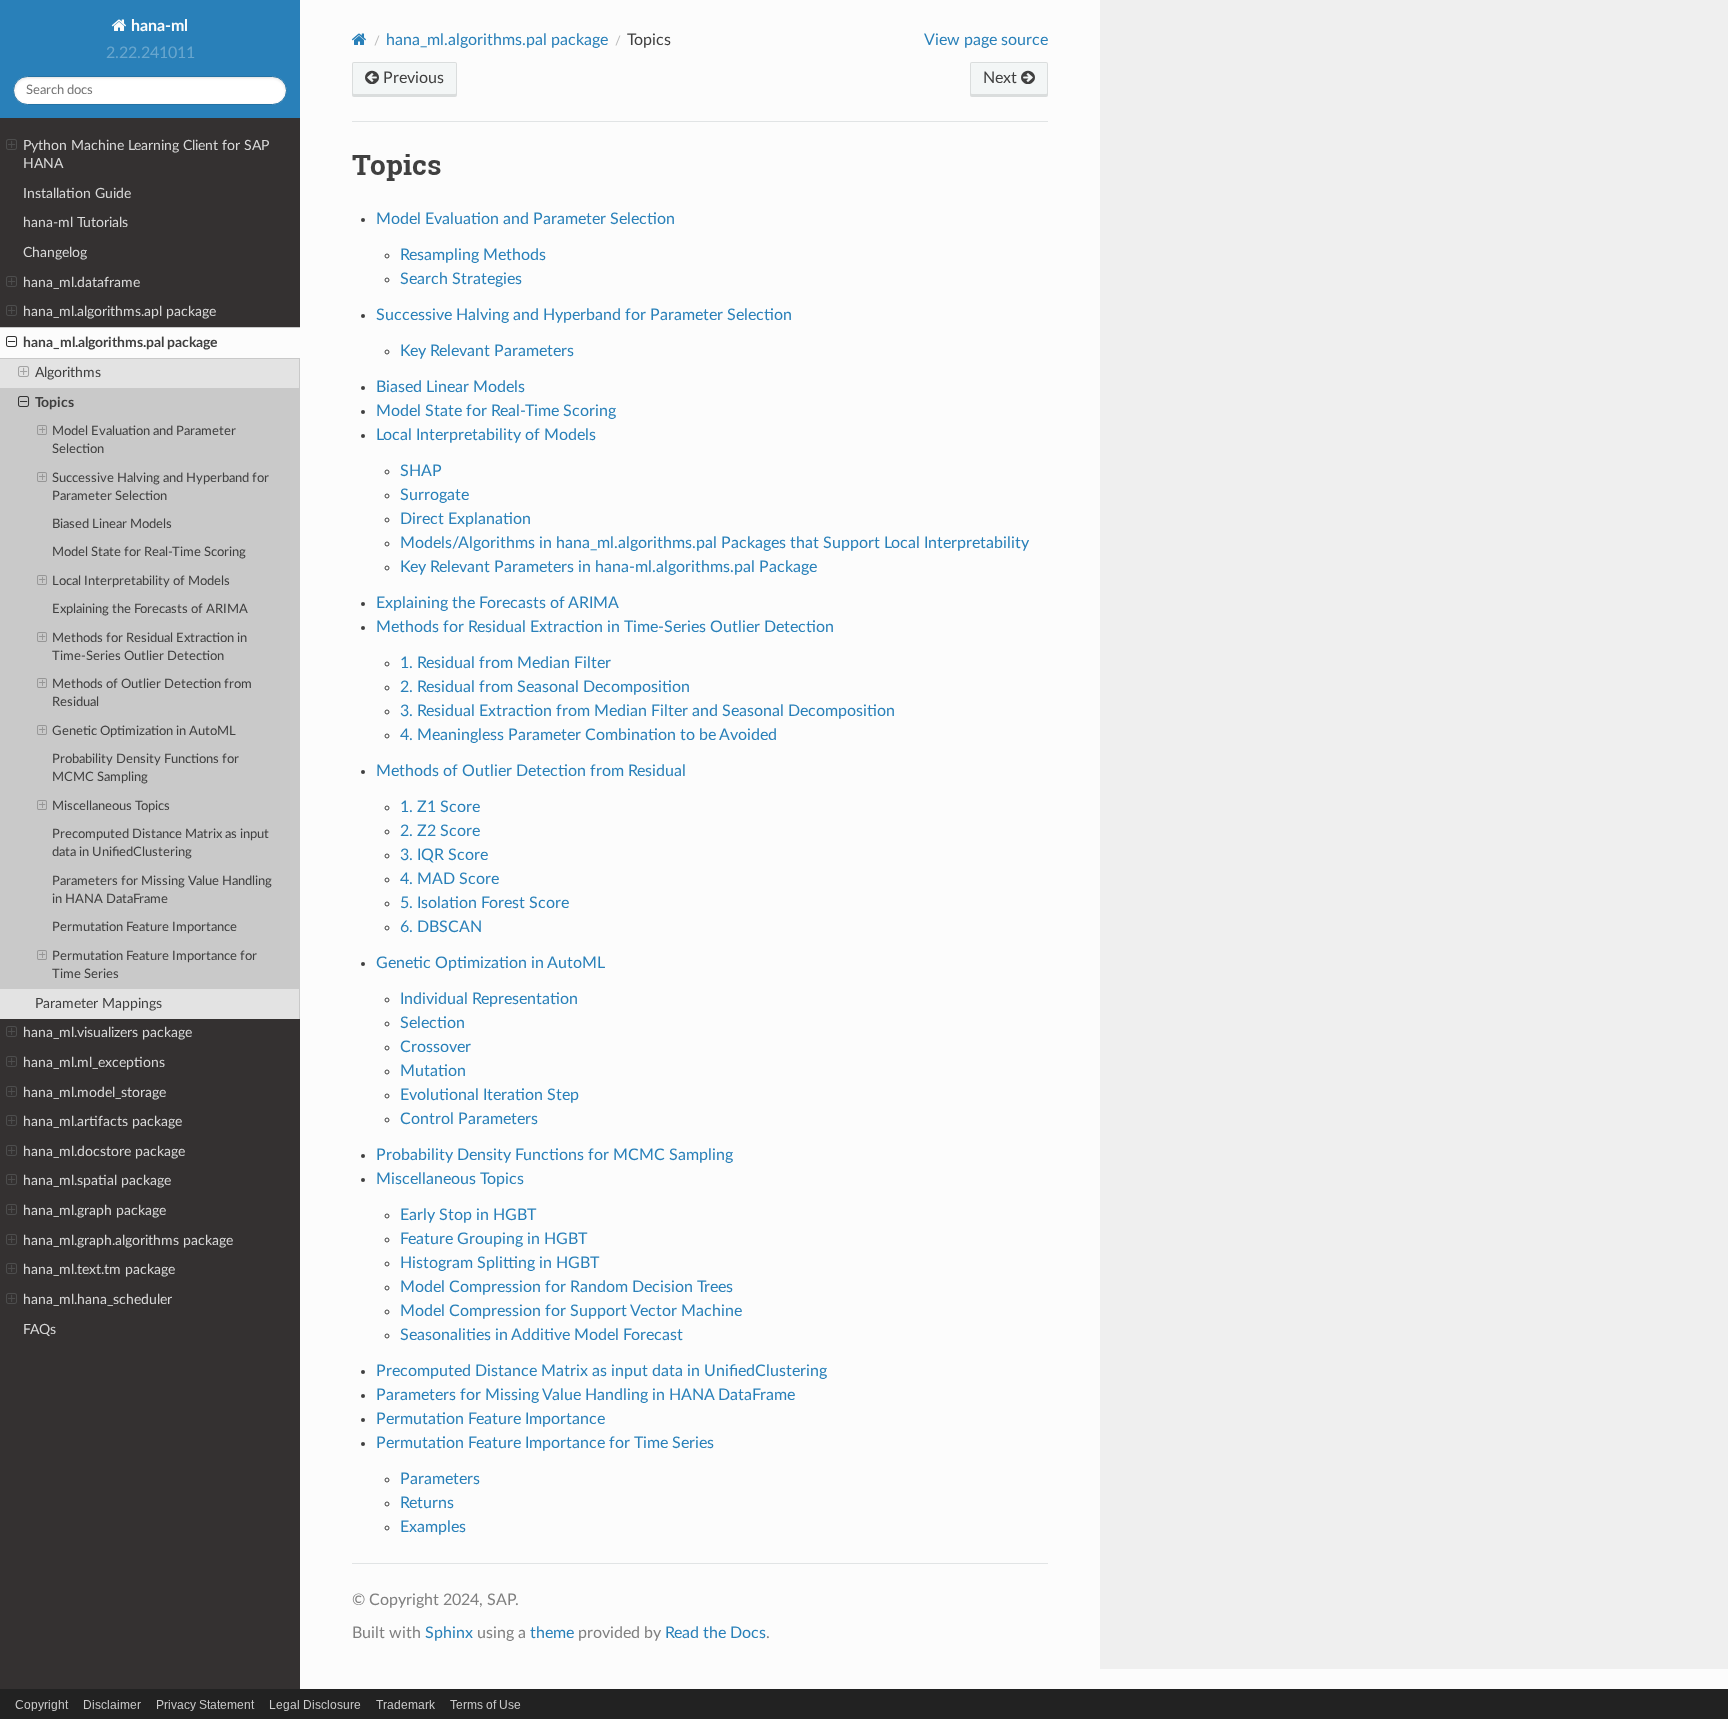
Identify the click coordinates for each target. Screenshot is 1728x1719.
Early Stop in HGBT (468, 1215)
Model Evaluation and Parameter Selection (144, 440)
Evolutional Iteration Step (489, 1095)
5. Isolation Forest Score (484, 903)
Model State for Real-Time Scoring (149, 552)
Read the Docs (715, 1633)
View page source (986, 40)
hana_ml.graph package (94, 1210)
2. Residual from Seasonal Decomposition (545, 687)
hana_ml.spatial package (97, 1180)
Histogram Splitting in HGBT (499, 1263)
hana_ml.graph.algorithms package (128, 1240)
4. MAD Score (449, 879)
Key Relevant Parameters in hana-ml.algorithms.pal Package (608, 567)
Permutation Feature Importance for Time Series (154, 965)
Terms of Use (485, 1705)
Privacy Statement (205, 1705)
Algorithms (68, 372)
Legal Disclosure (315, 1705)
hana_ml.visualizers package (107, 1032)
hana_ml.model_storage (94, 1092)
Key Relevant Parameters (487, 351)
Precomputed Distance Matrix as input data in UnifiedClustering (160, 843)
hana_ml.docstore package (104, 1151)
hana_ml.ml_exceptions (94, 1062)
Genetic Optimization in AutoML (144, 731)
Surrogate (434, 495)
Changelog (55, 252)
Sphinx (449, 1633)
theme (552, 1633)
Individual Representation (489, 999)
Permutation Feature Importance (144, 927)
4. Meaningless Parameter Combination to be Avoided (588, 735)
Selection (432, 1023)
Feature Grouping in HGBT (493, 1239)
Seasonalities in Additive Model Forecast (541, 1335)
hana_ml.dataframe (81, 282)
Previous (411, 78)
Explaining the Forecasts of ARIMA (150, 609)
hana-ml (157, 26)
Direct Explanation (465, 519)
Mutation (433, 1071)
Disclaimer (112, 1705)
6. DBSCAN (441, 927)
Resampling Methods (473, 255)
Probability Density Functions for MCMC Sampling (145, 768)
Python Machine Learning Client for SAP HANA (146, 154)
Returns (427, 1503)
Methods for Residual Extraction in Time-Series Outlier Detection (149, 647)
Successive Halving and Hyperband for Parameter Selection (160, 487)
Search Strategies (461, 279)
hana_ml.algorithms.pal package (120, 342)
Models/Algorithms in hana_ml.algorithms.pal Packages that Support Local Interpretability (714, 543)
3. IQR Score (444, 855)
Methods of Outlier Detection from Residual (152, 693)
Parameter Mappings (98, 1003)
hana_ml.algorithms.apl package (119, 311)
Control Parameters (469, 1119)
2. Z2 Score (440, 831)
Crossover (435, 1047)
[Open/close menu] (11, 146)
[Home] (359, 39)
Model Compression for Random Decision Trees (566, 1287)
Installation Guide (77, 193)
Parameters (440, 1479)
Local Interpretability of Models (141, 581)
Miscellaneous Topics (111, 806)
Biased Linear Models (112, 524)
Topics (54, 402)
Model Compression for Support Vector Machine (571, 1311)
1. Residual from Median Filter (505, 663)
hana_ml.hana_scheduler (97, 1299)
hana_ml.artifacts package (102, 1121)
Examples (433, 1527)
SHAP (421, 471)
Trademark (405, 1705)
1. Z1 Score (440, 807)
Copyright (41, 1705)
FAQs (39, 1329)
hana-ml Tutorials (75, 222)
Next (1002, 78)
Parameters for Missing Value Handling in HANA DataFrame (162, 890)
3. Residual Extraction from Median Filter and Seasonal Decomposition (647, 711)
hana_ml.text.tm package (99, 1269)
